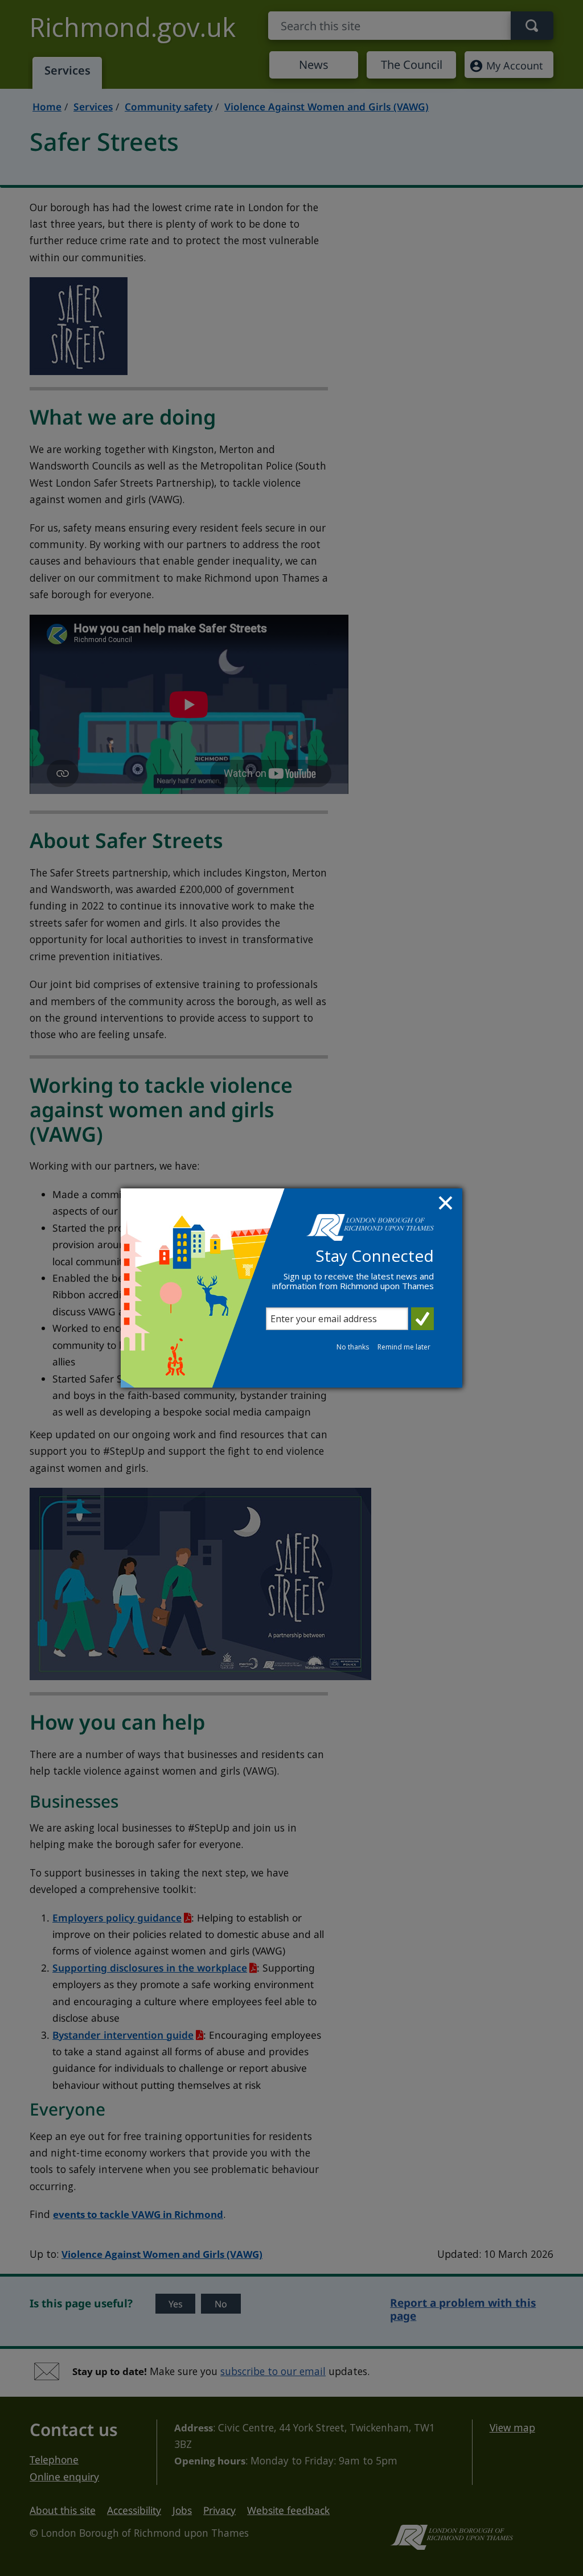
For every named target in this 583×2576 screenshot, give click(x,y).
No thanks (353, 1347)
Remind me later (404, 1347)
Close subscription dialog (447, 1204)
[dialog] (291, 1288)
